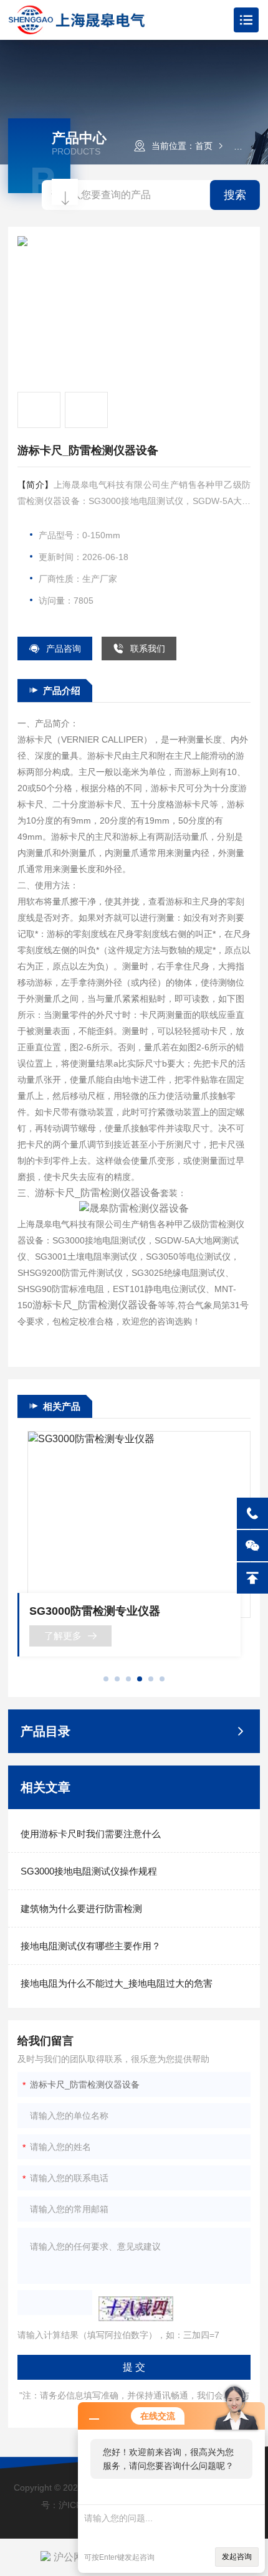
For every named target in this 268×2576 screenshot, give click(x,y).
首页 (204, 146)
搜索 (235, 195)
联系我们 (148, 649)
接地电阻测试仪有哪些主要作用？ (91, 1946)
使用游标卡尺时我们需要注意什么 (91, 1834)
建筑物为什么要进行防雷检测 (81, 1908)
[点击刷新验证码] (136, 2309)
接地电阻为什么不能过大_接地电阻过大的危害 (117, 1983)
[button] (106, 1679)
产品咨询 (64, 649)
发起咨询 (237, 2557)
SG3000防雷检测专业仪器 (95, 1611)
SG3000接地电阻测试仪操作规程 (89, 1871)
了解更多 (63, 1636)
